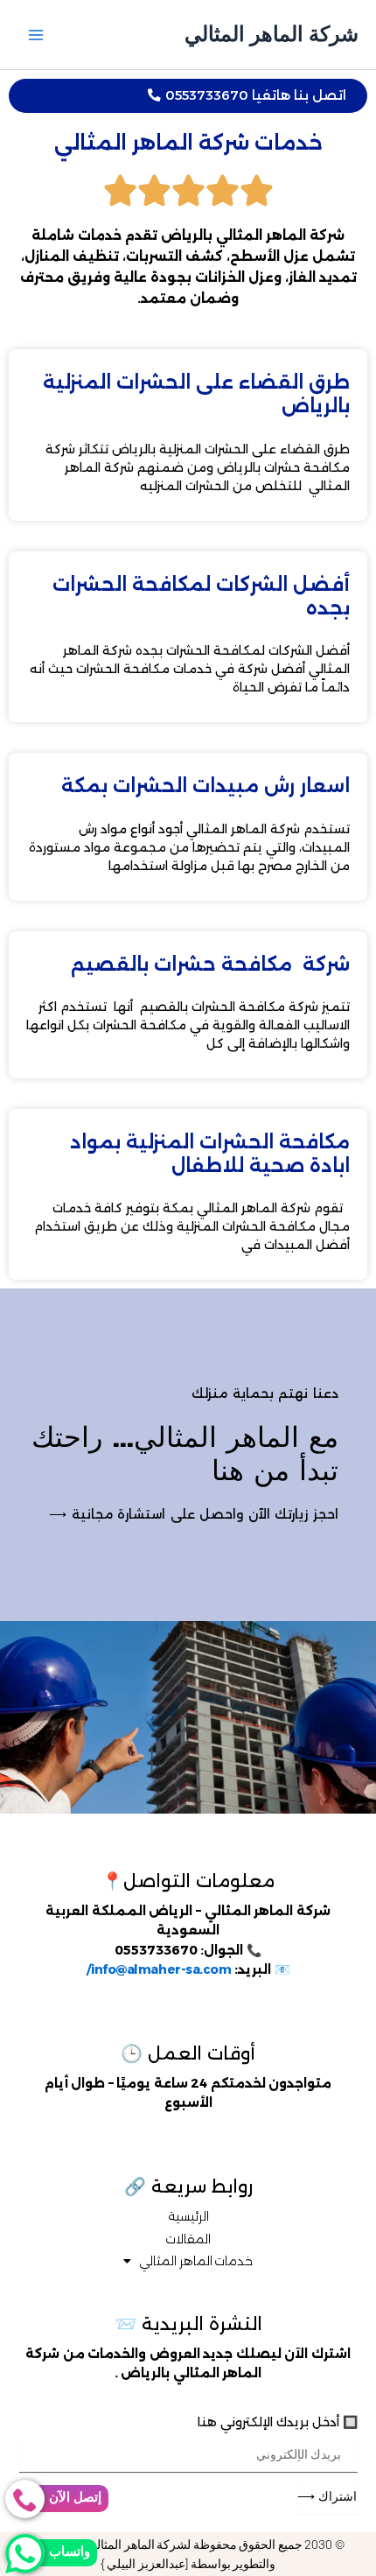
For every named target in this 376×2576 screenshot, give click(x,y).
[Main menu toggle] (36, 35)
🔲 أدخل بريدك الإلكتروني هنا (278, 2422)
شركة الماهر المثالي (272, 34)
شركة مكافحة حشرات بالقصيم (210, 964)
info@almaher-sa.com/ (159, 1969)
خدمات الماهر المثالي (196, 2261)
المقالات (188, 2239)
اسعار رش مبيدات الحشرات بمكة (205, 786)
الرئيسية (188, 2216)
